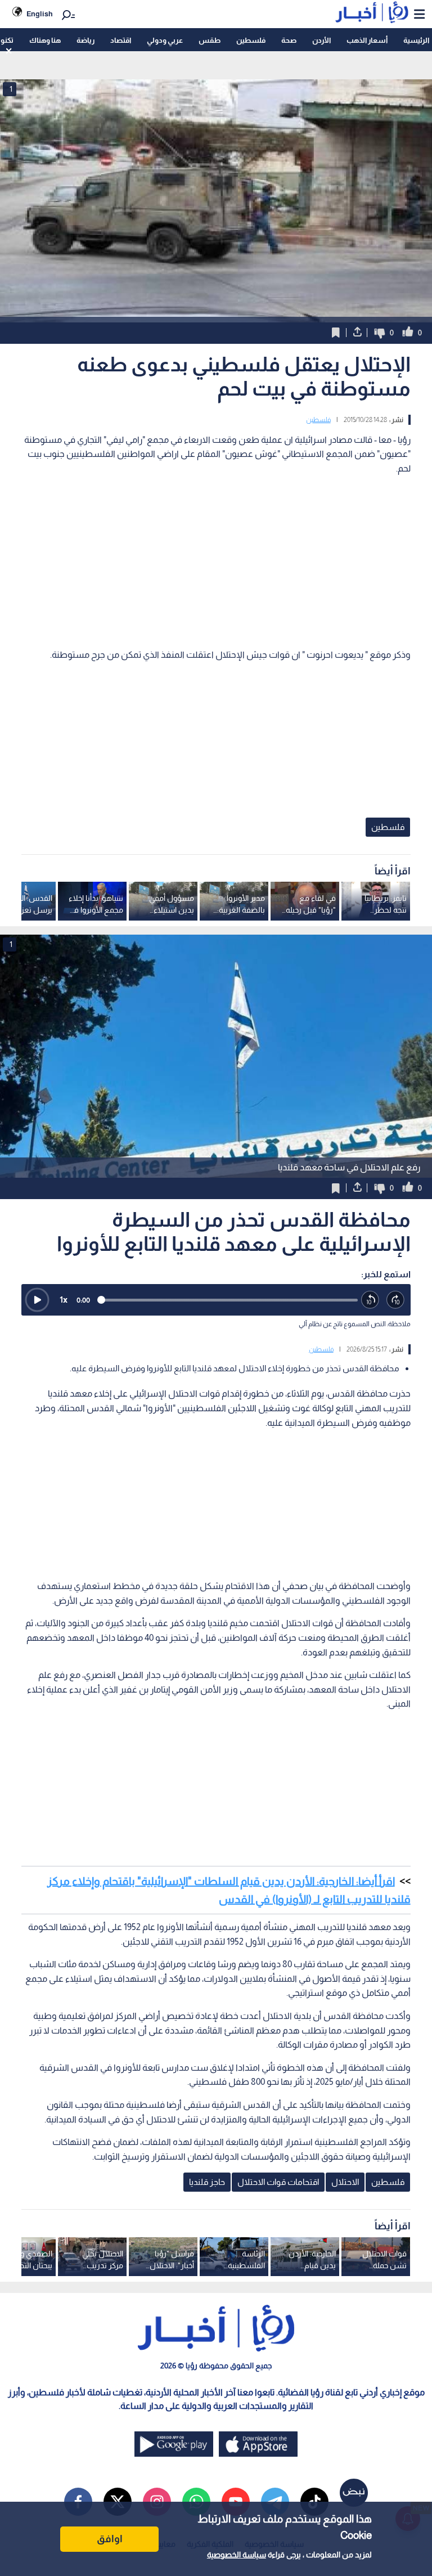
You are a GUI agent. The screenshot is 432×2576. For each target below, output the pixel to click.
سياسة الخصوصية (237, 2555)
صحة (289, 40)
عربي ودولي (165, 40)
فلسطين (251, 40)
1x (64, 1300)
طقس (210, 40)
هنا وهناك (45, 40)
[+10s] (396, 1300)
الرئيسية (416, 40)
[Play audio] (37, 1300)
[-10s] (370, 1300)
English (40, 14)
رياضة (85, 40)
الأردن (321, 40)
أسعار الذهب (367, 40)
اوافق (110, 2539)
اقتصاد (121, 40)
